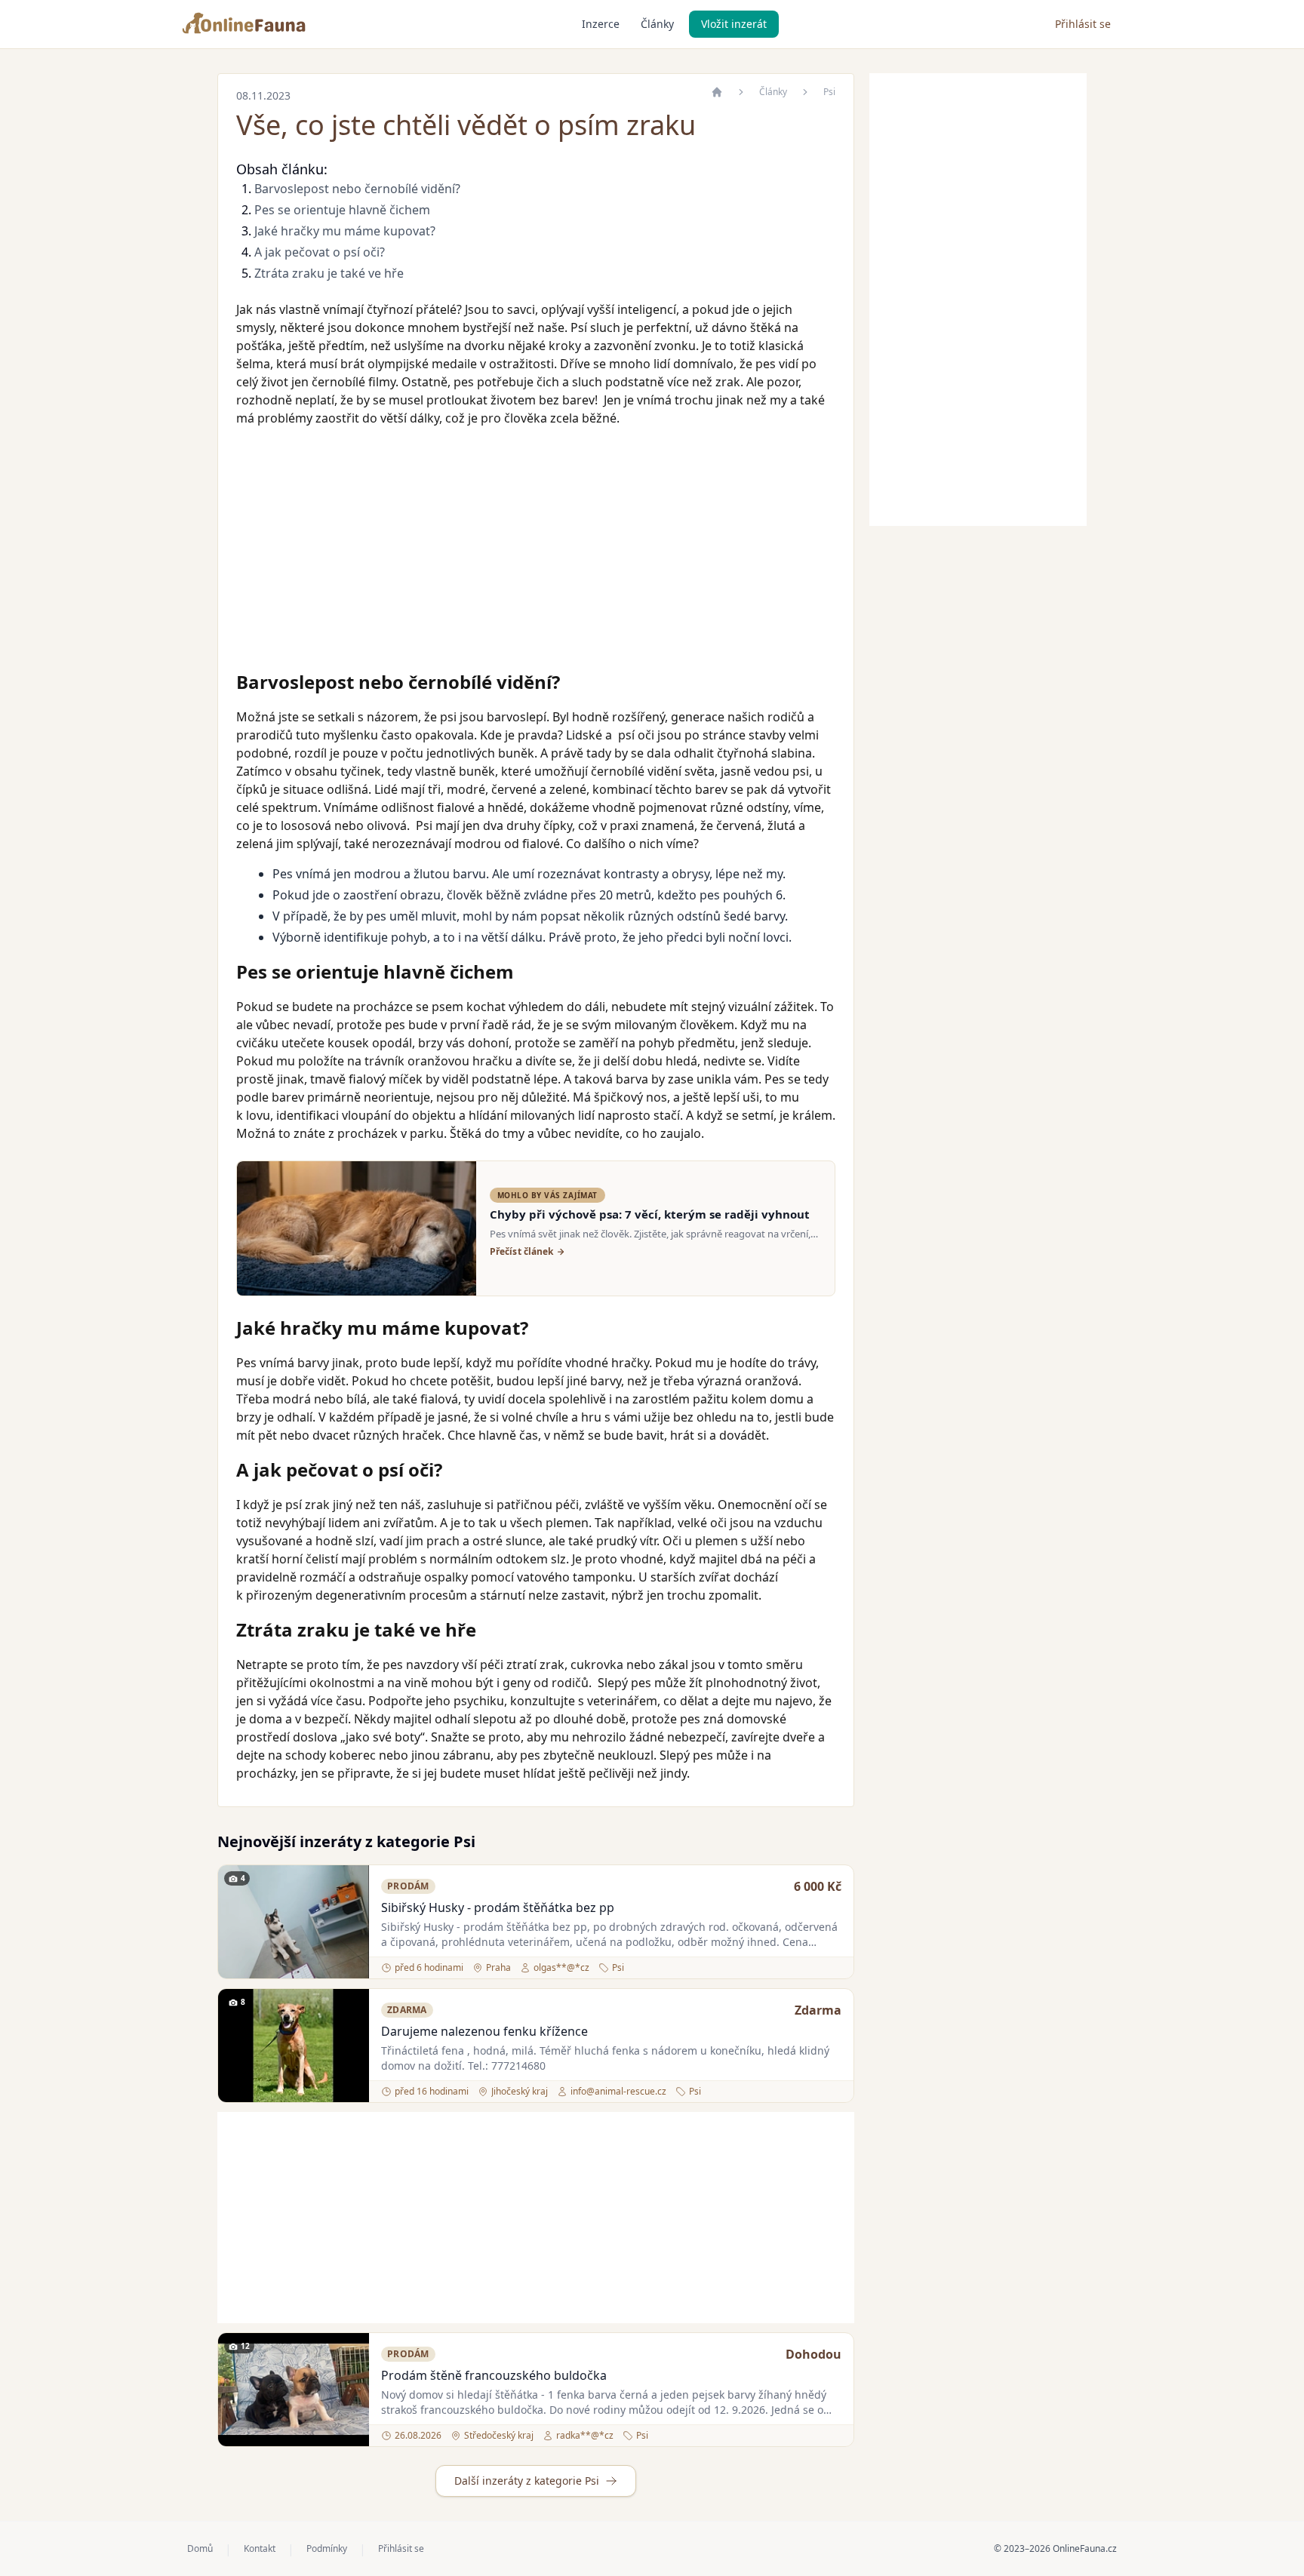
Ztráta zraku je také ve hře (329, 273)
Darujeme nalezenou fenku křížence (484, 2031)
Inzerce (601, 24)
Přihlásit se (1083, 24)
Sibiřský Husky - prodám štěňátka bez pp (498, 1907)
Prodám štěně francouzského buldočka (494, 2375)
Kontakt (260, 2549)
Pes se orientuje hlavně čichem (342, 210)
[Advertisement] (536, 551)
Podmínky (327, 2549)
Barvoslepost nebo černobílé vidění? (357, 189)
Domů (200, 2549)
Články (657, 24)
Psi (829, 92)
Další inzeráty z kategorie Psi (527, 2481)
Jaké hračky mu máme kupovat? (345, 231)
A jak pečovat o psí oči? (320, 252)
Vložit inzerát (734, 24)
